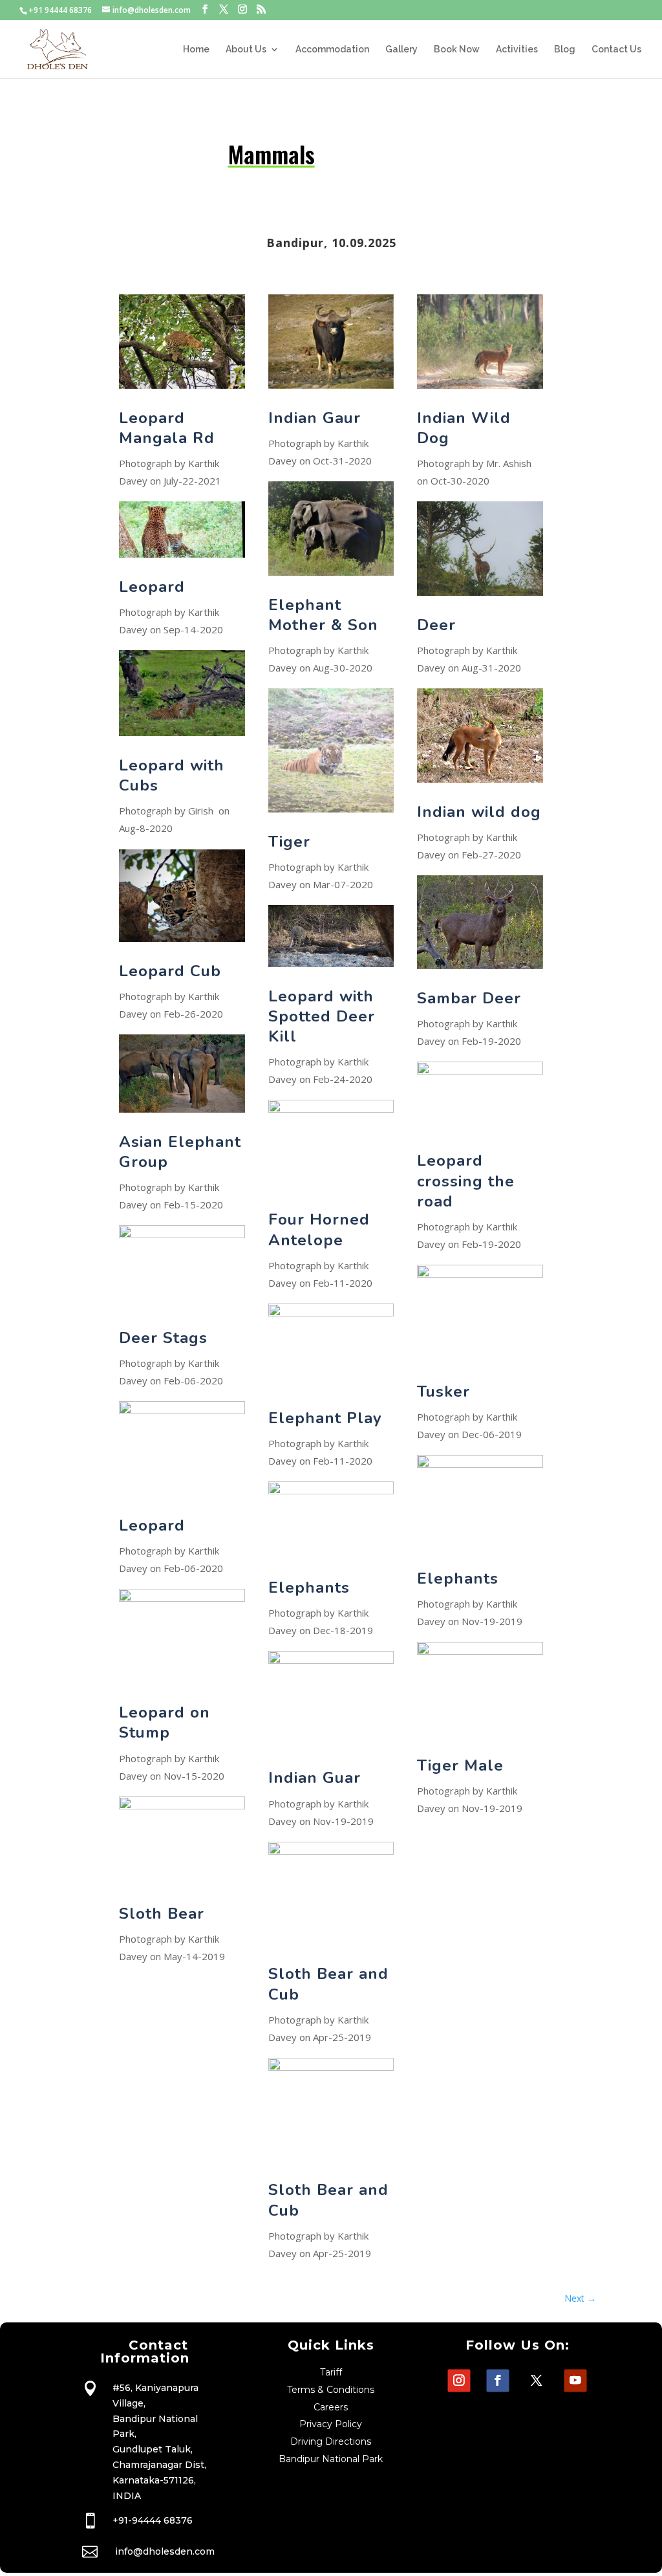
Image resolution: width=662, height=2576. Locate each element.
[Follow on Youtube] (576, 2381)
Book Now (457, 49)
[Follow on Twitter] (537, 2381)
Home (196, 49)
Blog (565, 49)
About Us (246, 49)
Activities (517, 49)
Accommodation (332, 49)
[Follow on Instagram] (459, 2381)
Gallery (401, 49)
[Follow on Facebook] (498, 2381)
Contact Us (616, 49)
